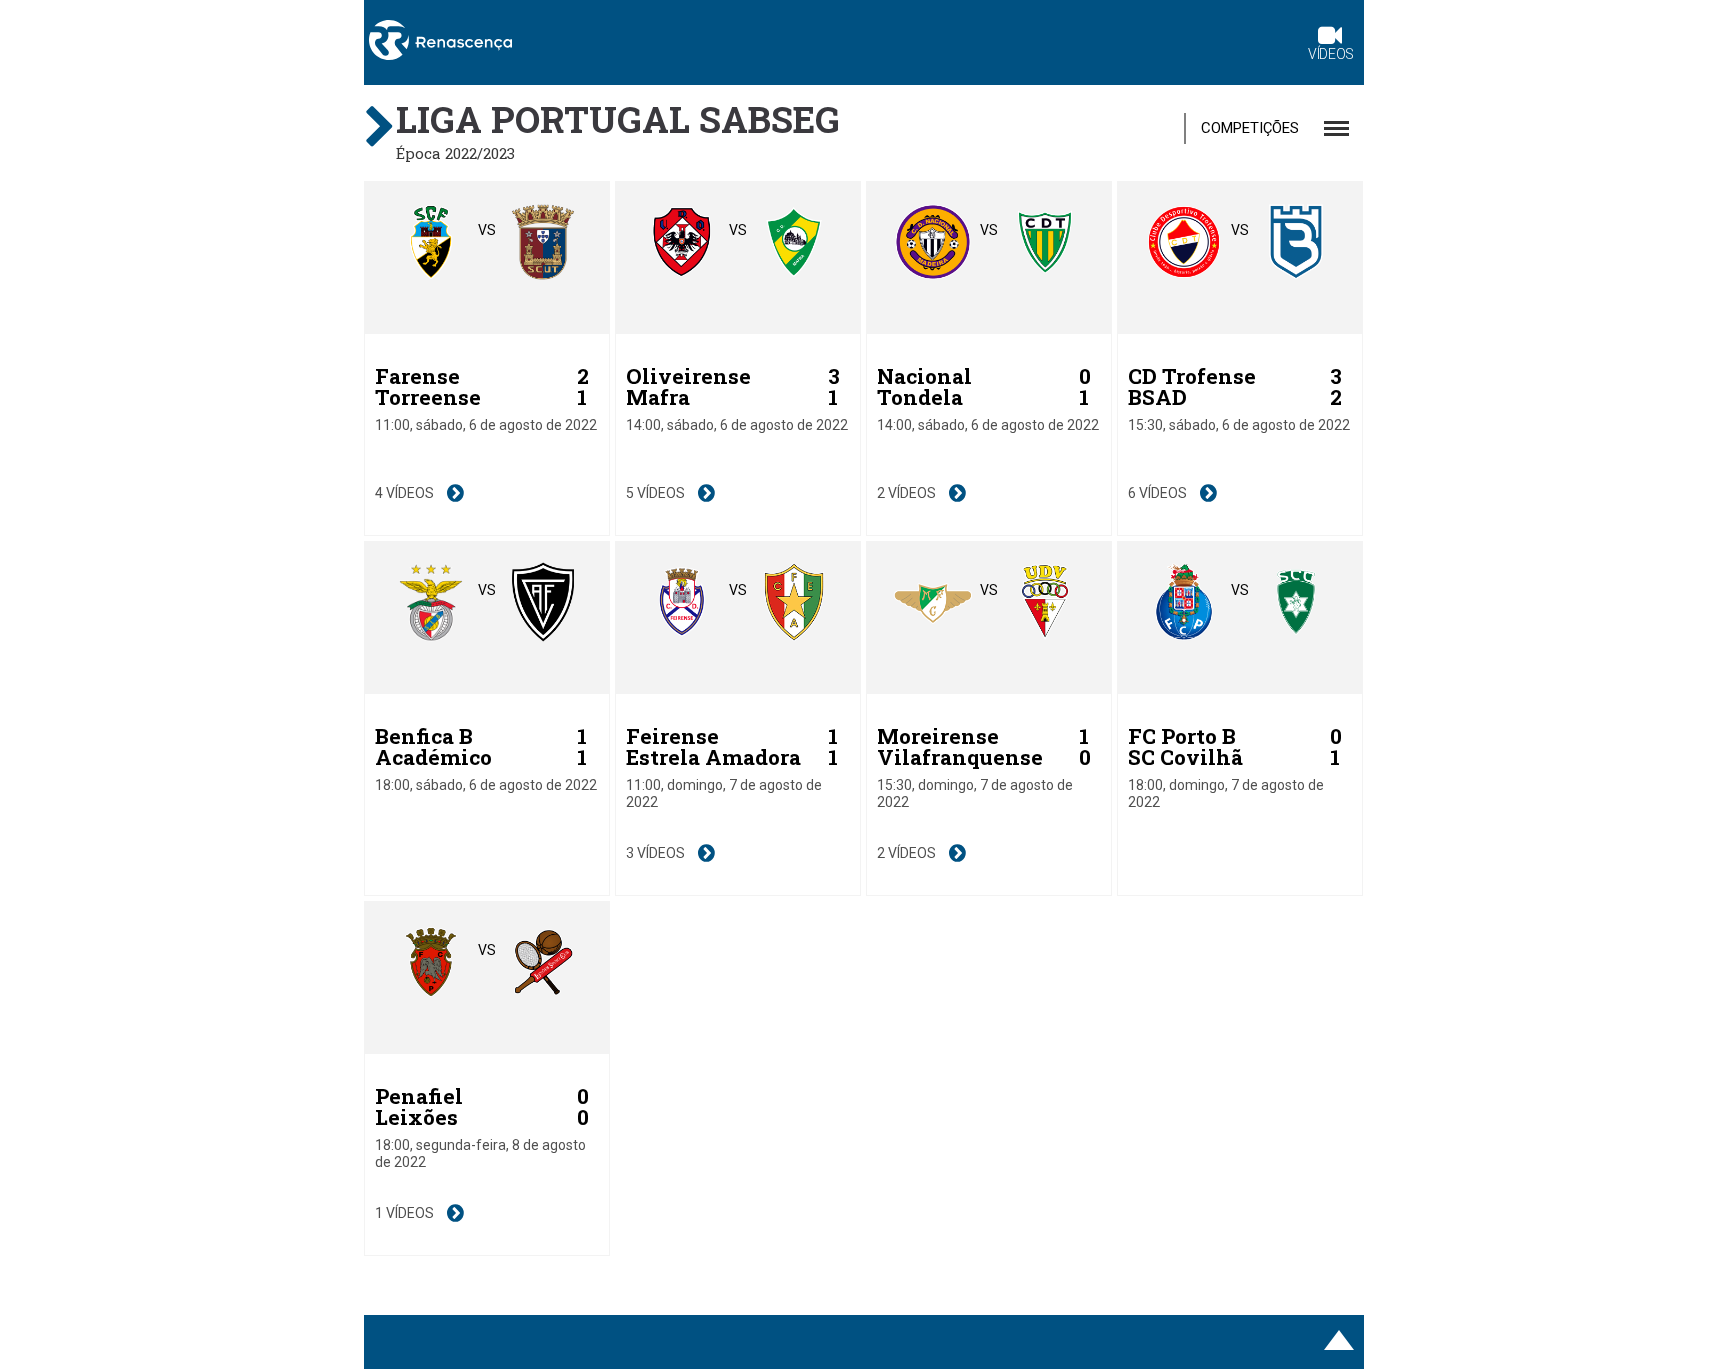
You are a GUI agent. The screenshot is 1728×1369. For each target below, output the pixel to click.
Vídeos (1331, 54)
